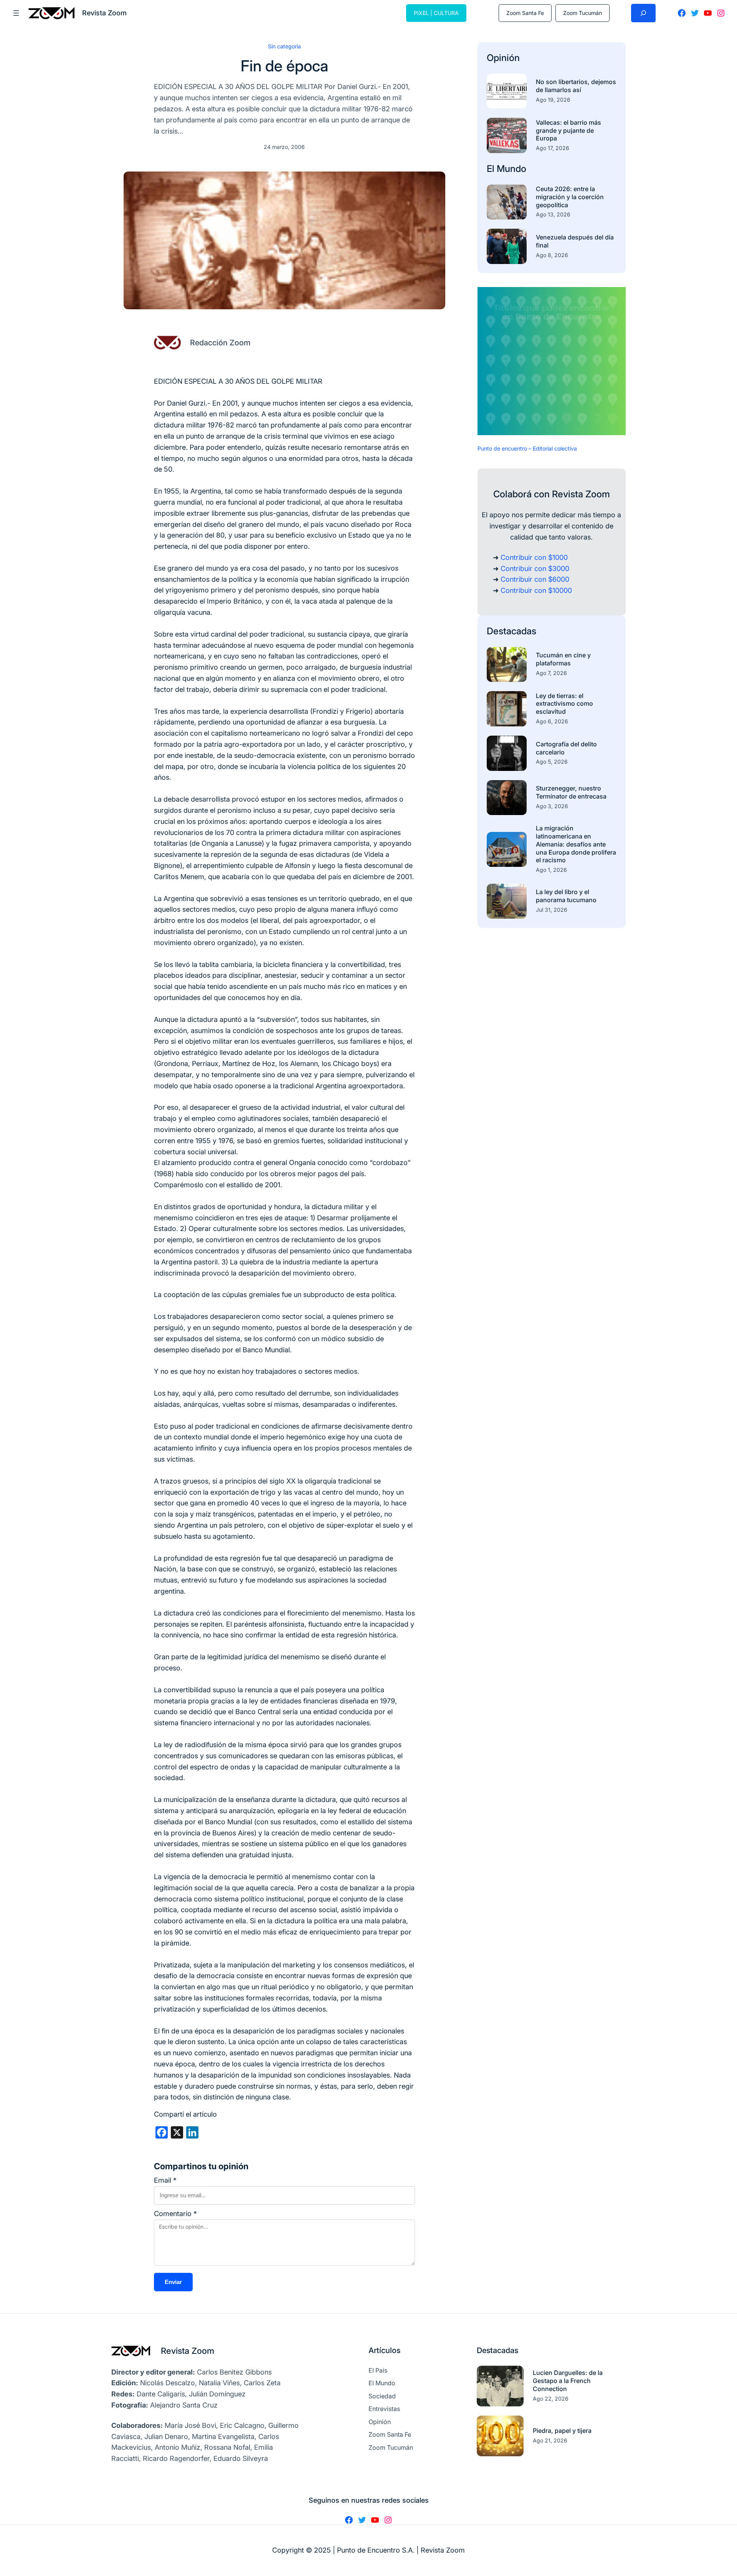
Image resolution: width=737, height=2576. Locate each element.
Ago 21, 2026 (550, 2440)
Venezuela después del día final (575, 241)
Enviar (173, 2282)
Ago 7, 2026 (551, 673)
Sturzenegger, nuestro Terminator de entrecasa (571, 792)
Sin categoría (284, 46)
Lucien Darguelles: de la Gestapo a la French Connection (568, 2381)
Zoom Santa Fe (525, 13)
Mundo (511, 169)
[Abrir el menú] (16, 13)
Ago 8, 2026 (552, 255)
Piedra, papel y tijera (562, 2431)
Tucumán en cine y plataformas (563, 659)
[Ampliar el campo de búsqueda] (643, 13)
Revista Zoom (188, 2351)
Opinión (503, 58)
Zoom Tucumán (582, 13)
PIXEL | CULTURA (436, 13)
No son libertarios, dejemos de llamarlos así (576, 86)
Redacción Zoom (220, 343)
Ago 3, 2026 (552, 806)
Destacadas (511, 631)
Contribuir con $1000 (534, 557)
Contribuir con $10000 (536, 590)
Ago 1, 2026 (551, 870)
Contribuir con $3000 (535, 569)
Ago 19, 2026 (553, 100)
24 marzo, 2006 (284, 147)
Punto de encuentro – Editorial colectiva (527, 448)
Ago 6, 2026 (552, 721)
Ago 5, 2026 (552, 762)
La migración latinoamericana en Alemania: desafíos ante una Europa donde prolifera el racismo (576, 844)
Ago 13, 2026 (553, 214)
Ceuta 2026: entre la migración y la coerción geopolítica (570, 197)
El (492, 169)
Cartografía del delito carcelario (566, 748)
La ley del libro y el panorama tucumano (566, 896)
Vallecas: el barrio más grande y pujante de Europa (568, 130)
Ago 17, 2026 (553, 148)
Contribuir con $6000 (535, 579)
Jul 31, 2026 (552, 910)
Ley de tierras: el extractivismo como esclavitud (564, 704)
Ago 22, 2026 (551, 2399)
